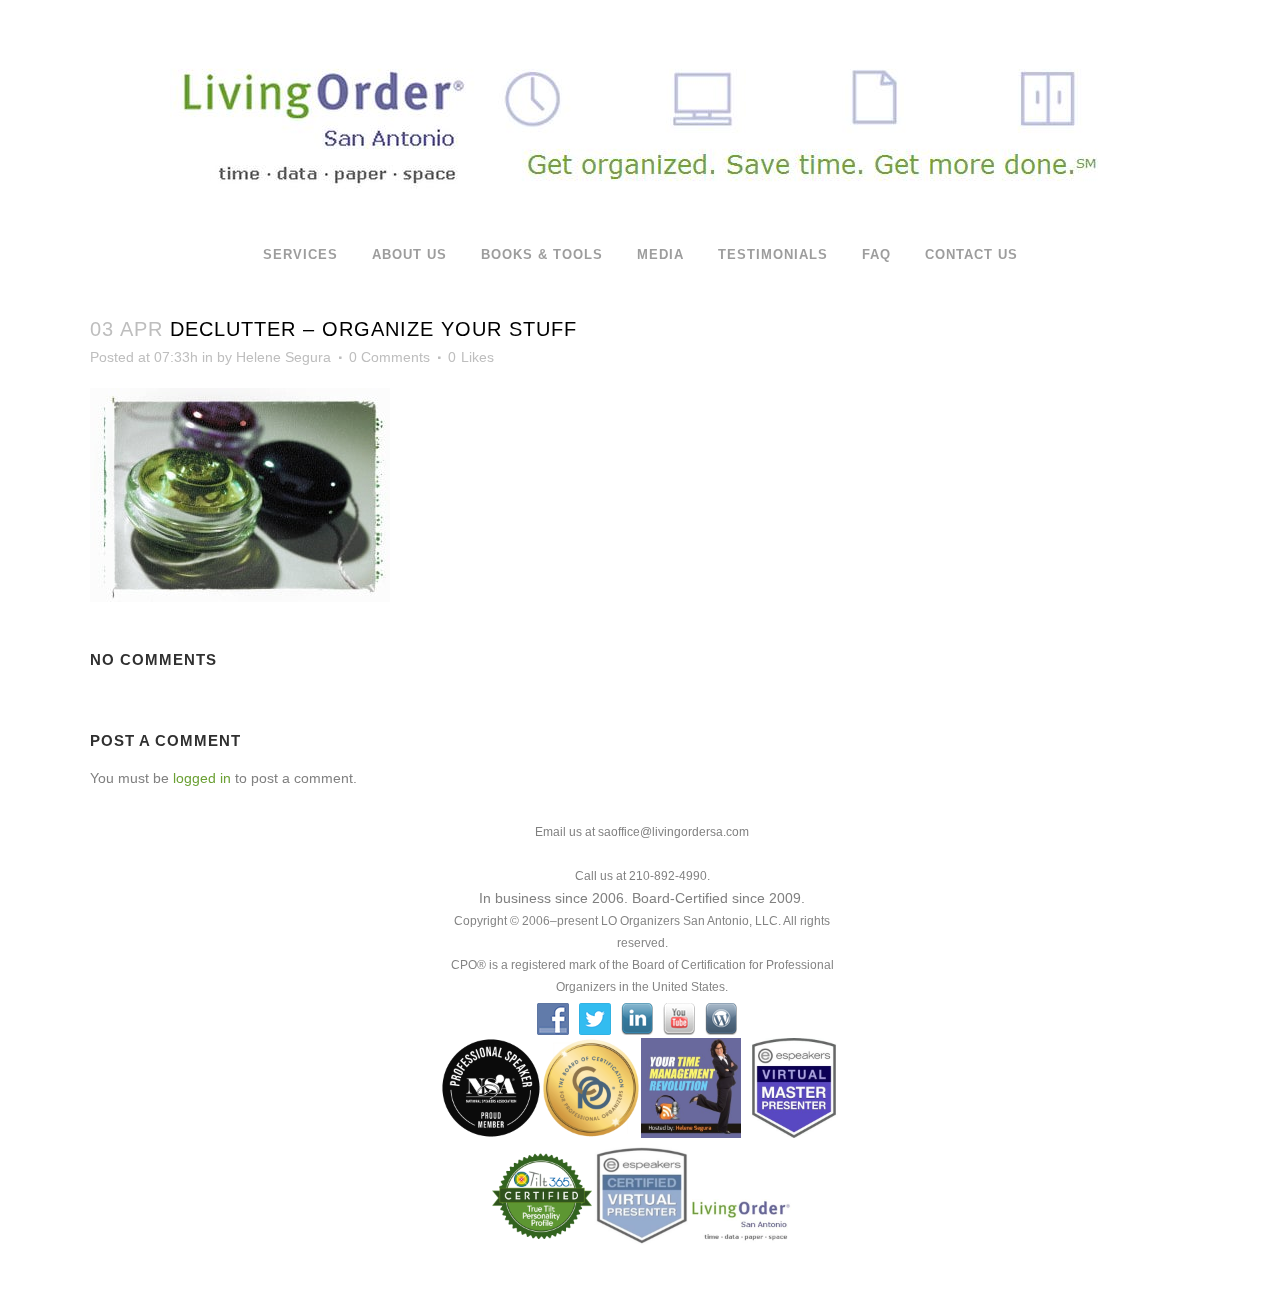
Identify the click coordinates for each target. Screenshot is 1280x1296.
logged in (202, 778)
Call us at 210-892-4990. (642, 876)
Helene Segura (283, 357)
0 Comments (389, 357)
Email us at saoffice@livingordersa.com (642, 832)
